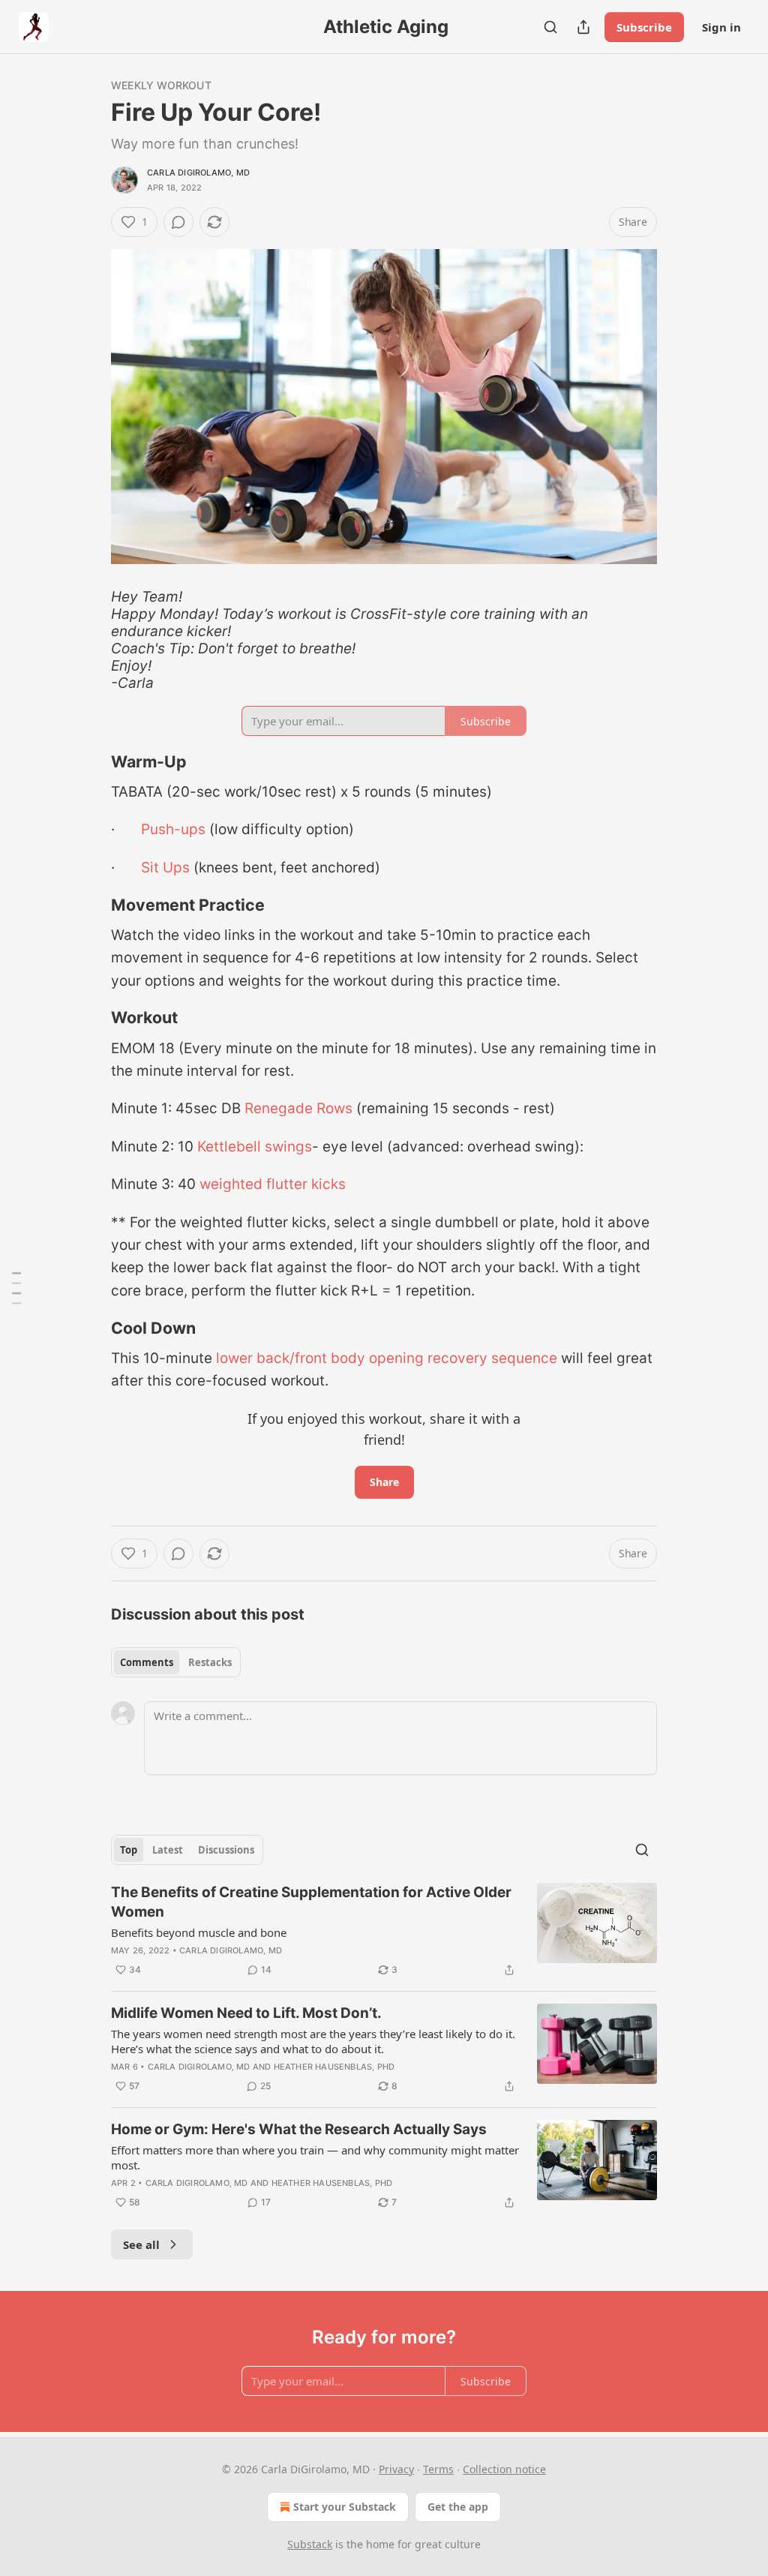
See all (141, 2244)
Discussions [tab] (226, 1850)
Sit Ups (165, 868)
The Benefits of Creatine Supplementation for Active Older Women (311, 1902)
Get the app (458, 2507)
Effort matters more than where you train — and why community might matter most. (315, 2157)
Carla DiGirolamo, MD (198, 173)
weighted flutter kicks (273, 1184)
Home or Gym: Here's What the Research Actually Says (299, 2129)
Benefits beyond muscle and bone (199, 1932)
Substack (310, 2544)
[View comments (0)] (178, 222)
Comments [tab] (147, 1662)
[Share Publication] (583, 27)
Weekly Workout (161, 85)
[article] (384, 1931)
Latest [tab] (168, 1850)
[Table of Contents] (16, 1288)
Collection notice (504, 2469)
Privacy (396, 2469)
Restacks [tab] (210, 1662)
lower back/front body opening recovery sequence (387, 1358)
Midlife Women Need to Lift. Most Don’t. (246, 2013)
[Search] (550, 27)
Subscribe (644, 27)
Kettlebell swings (255, 1147)
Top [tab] (129, 1850)
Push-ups (173, 829)
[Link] (90, 761)
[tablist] (176, 1662)
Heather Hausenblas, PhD (334, 2067)
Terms (438, 2469)
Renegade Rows (300, 1108)
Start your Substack (345, 2507)
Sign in (721, 27)
